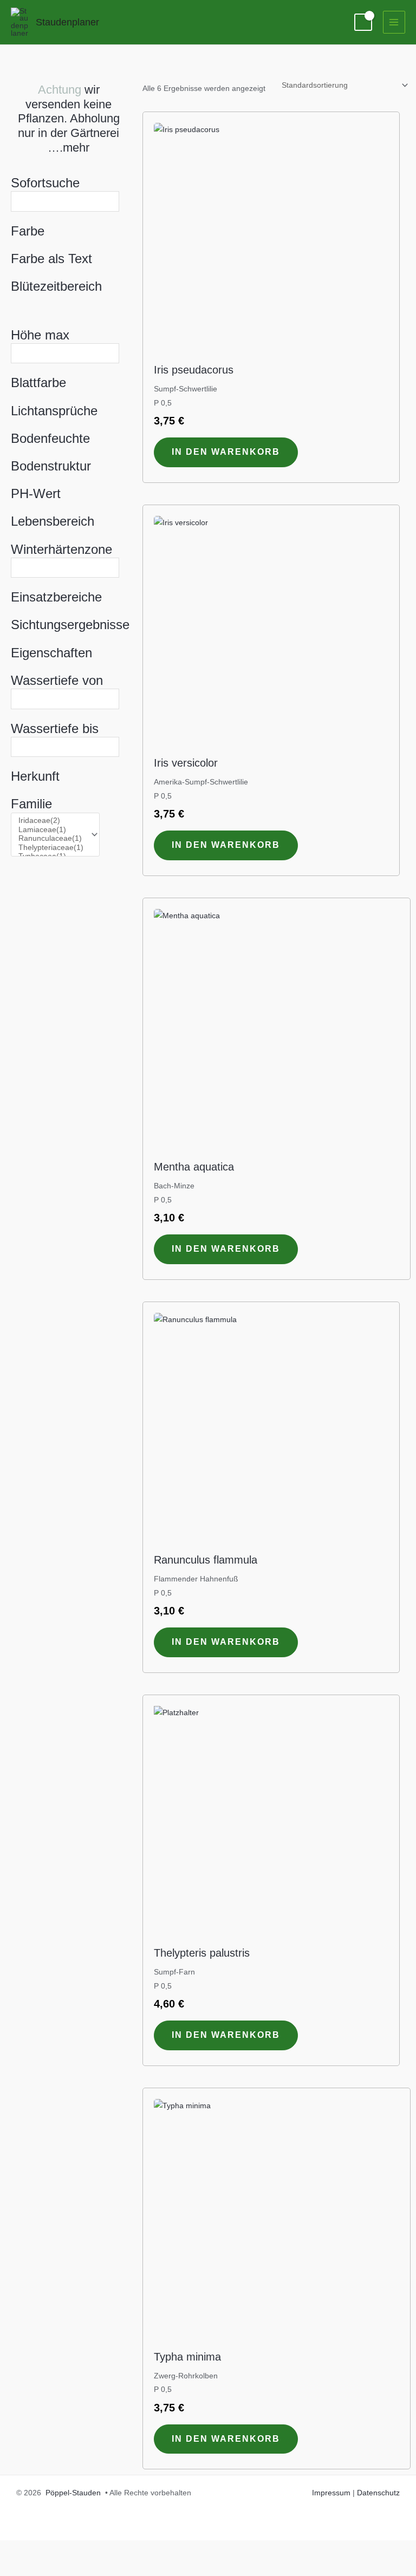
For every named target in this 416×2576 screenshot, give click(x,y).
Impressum (331, 2493)
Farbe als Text (51, 259)
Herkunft (35, 776)
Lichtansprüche (54, 411)
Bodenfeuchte (50, 438)
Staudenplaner (67, 22)
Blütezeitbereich (56, 286)
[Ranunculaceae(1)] (51, 839)
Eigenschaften (51, 653)
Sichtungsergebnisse (69, 625)
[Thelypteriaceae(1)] (51, 848)
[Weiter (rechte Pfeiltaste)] (54, 2567)
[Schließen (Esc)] (128, 2549)
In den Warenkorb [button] (226, 452)
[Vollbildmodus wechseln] (54, 2549)
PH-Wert (36, 493)
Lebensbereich (53, 521)
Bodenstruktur (51, 466)
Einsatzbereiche (56, 597)
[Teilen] (91, 2549)
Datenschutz (378, 2493)
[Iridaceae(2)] (51, 821)
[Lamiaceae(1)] (51, 830)
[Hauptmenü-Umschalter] (394, 22)
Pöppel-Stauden (73, 2493)
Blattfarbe (38, 383)
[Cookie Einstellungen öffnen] (24, 2563)
